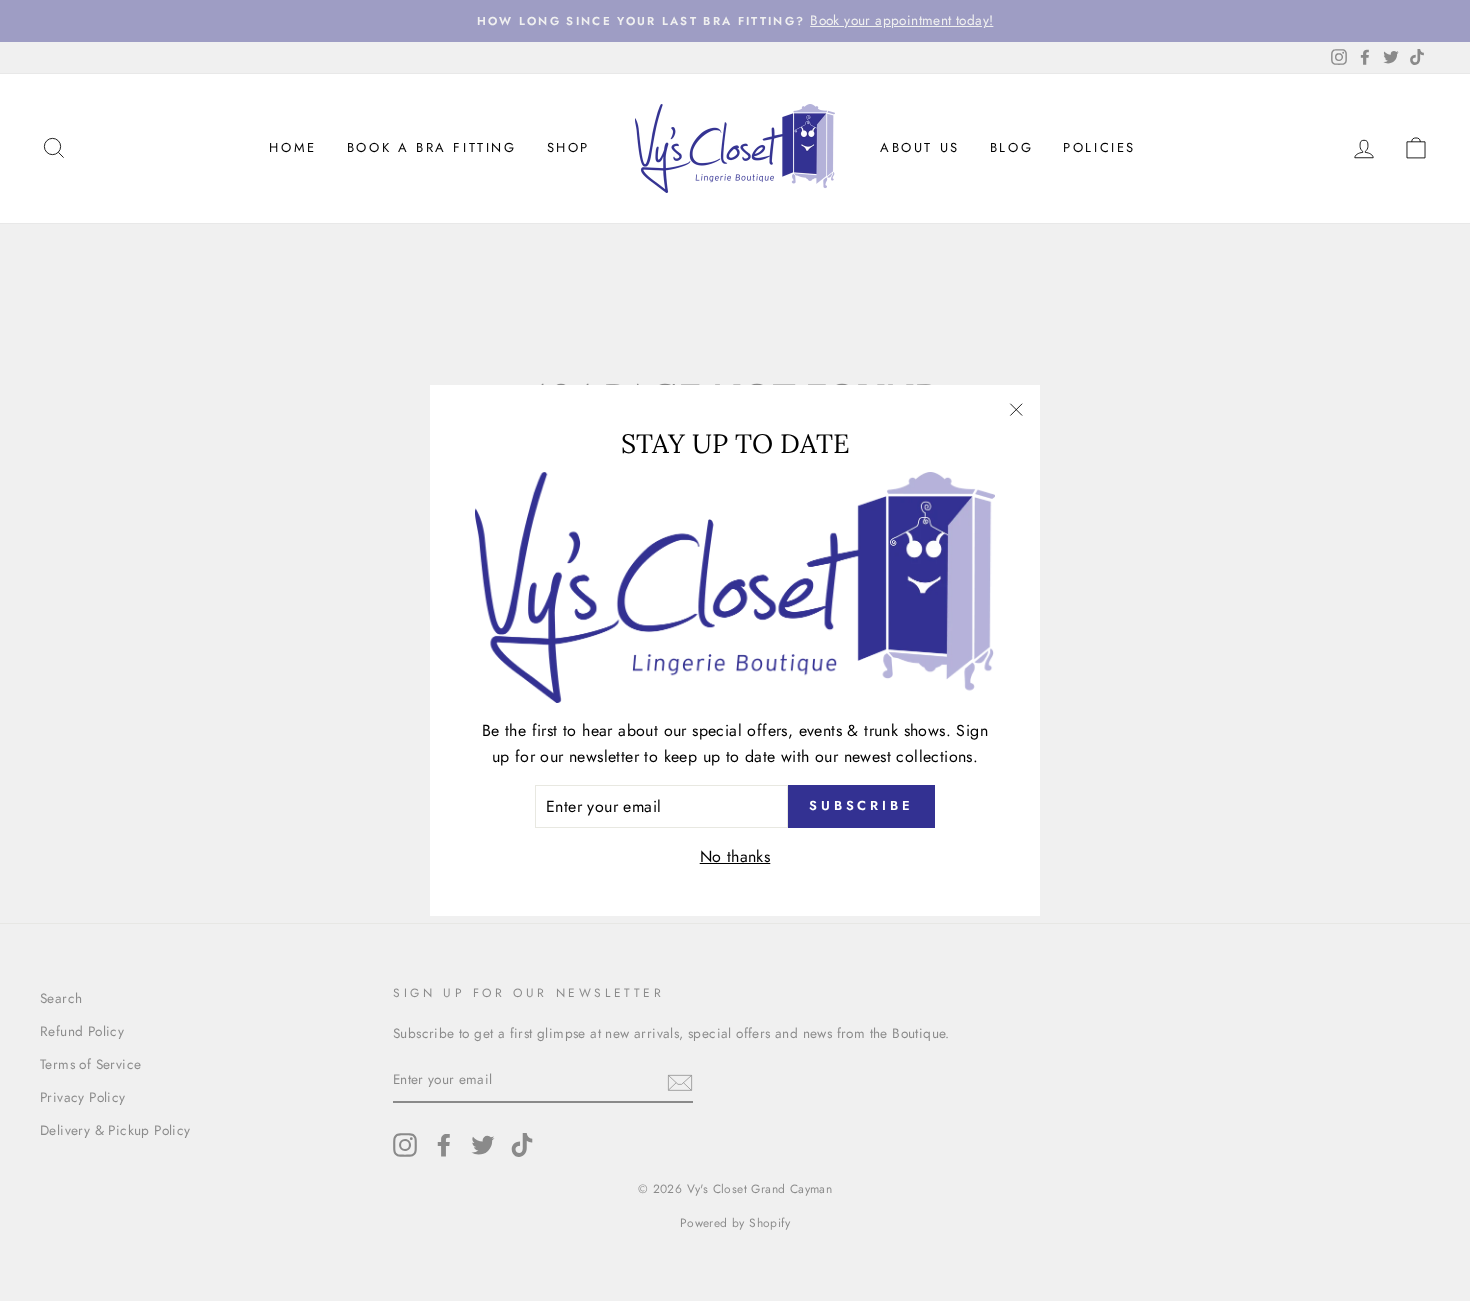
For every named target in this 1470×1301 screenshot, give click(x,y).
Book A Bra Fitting (432, 147)
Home (292, 147)
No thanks (735, 856)
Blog (1011, 147)
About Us (920, 147)
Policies (1099, 147)
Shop (568, 147)
